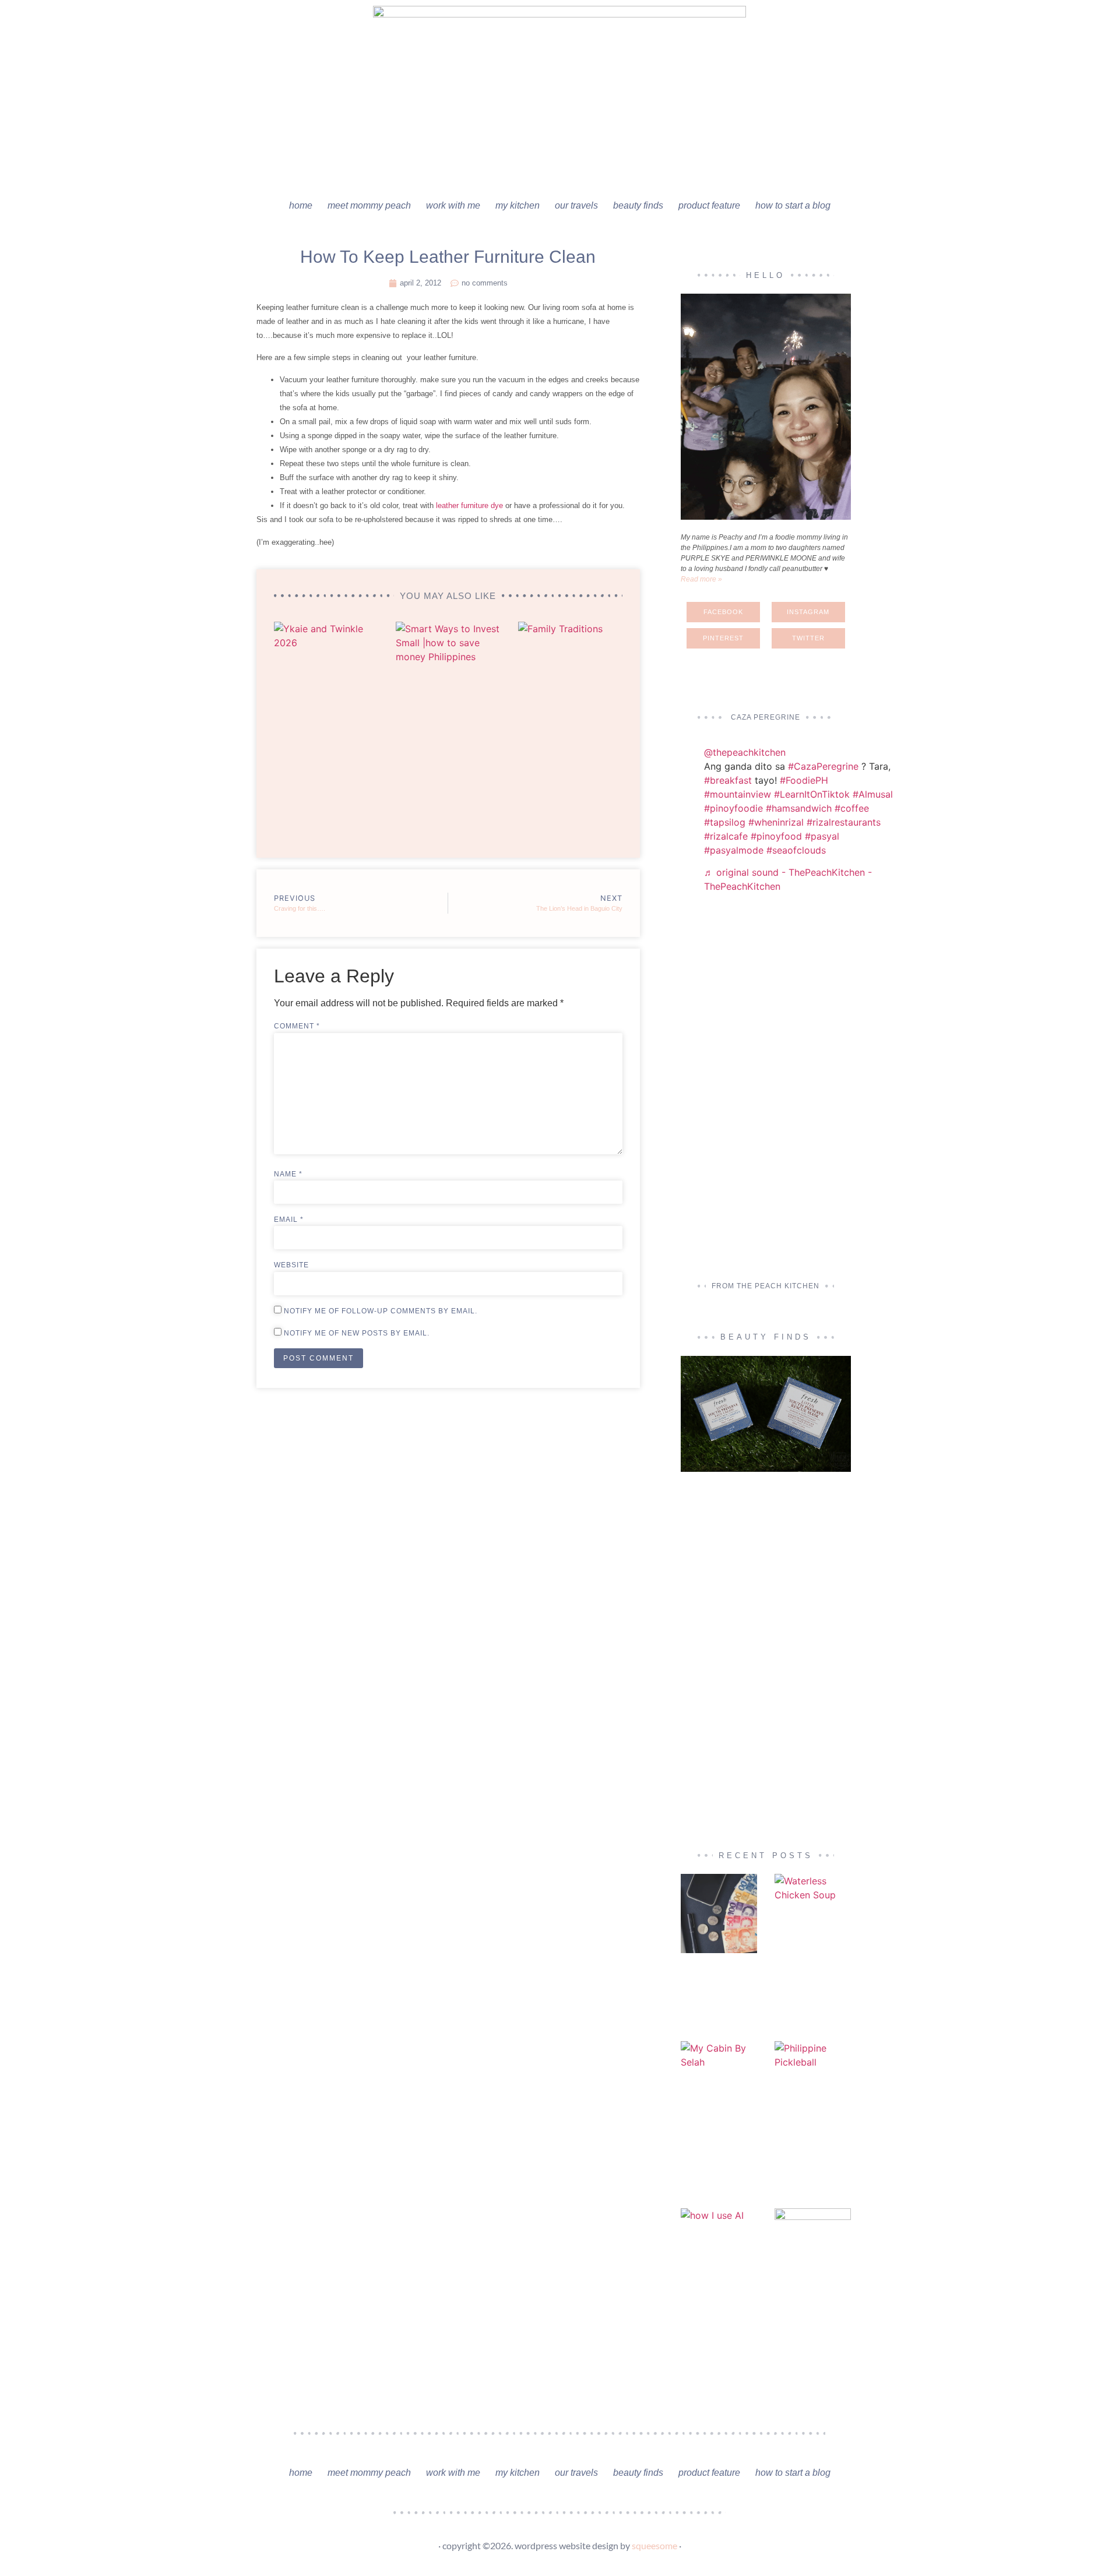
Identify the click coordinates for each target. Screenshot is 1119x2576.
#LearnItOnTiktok (812, 794)
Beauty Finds (638, 205)
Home (301, 205)
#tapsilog (725, 822)
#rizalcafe (726, 836)
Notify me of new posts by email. (357, 1333)
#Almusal (873, 794)
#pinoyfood (776, 836)
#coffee (852, 808)
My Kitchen (518, 205)
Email (289, 1220)
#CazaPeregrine (823, 766)
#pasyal (822, 836)
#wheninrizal (776, 822)
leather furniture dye (469, 505)
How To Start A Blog (793, 205)
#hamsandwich (799, 808)
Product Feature (709, 205)
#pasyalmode (734, 850)
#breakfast (728, 780)
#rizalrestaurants (844, 822)
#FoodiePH (804, 780)
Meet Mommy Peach (369, 205)
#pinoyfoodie (733, 808)
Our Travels (576, 205)
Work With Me (453, 205)
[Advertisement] (766, 1089)
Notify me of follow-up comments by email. (381, 1311)
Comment (297, 1026)
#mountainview (738, 794)
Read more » (701, 579)
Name (288, 1174)
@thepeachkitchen (745, 752)
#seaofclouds (796, 850)
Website (291, 1265)
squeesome (654, 2545)
